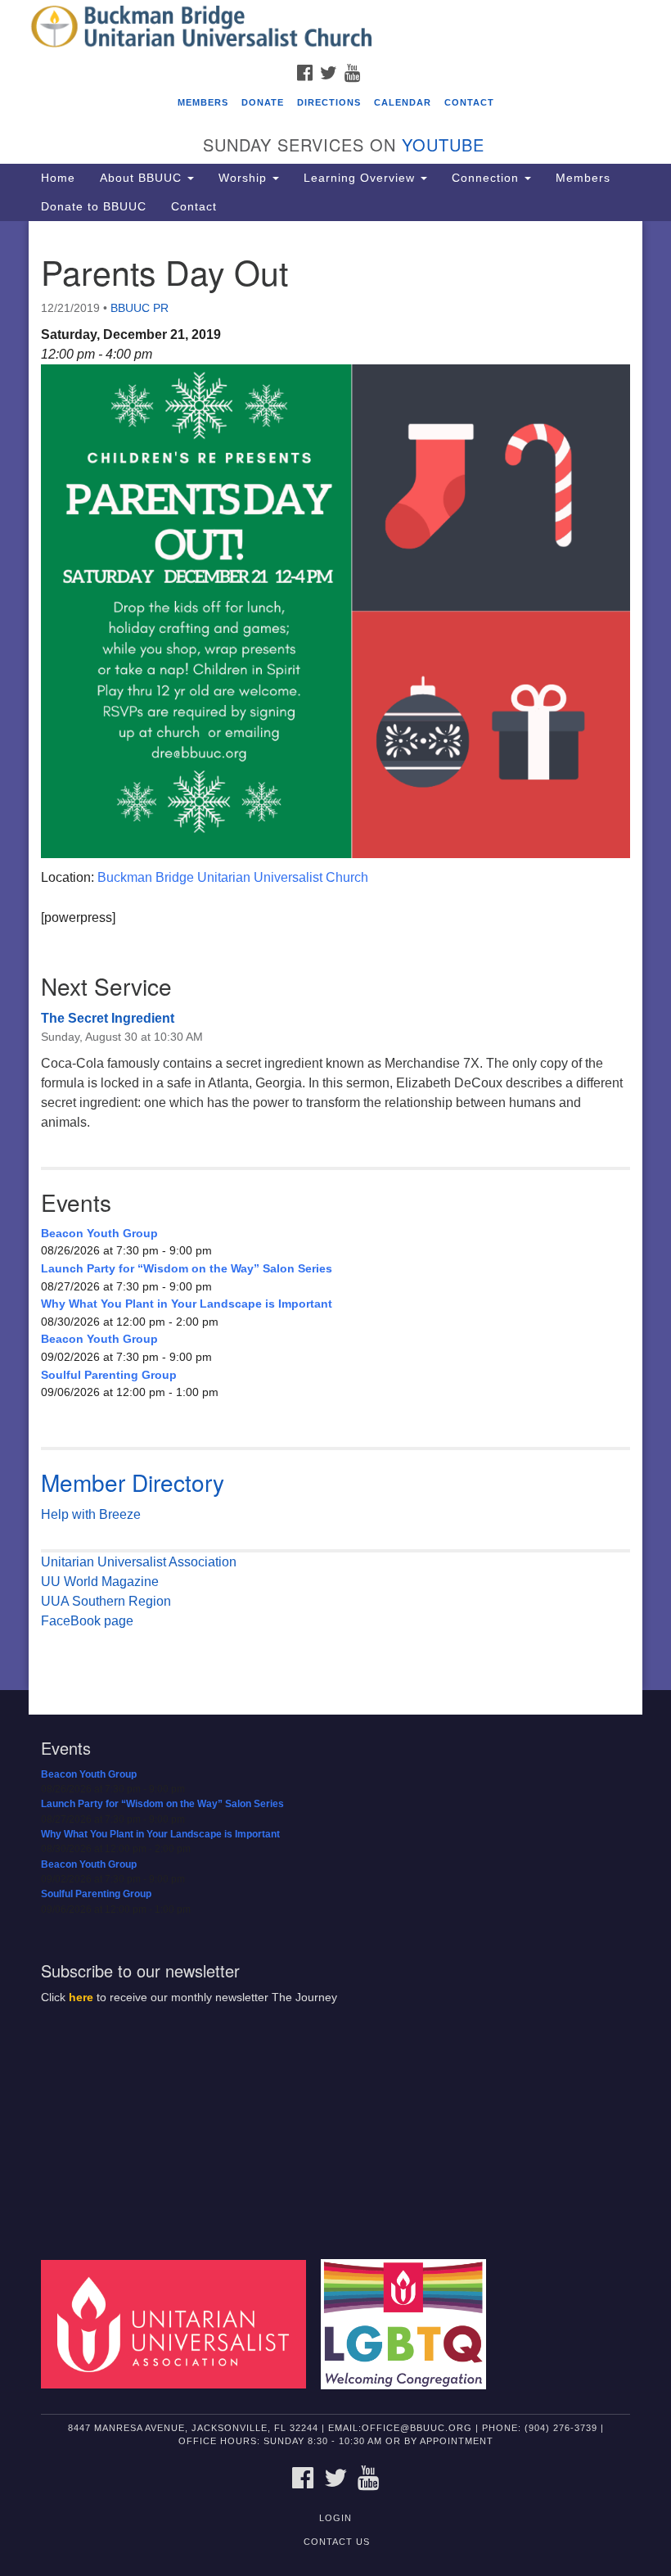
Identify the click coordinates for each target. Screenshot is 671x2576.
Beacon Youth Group (99, 1233)
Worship (245, 178)
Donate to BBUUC (94, 206)
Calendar (403, 102)
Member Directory (133, 1482)
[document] (335, 956)
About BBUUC (143, 178)
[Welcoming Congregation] (409, 2323)
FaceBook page (87, 1621)
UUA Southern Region (106, 1601)
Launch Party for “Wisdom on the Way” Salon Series (187, 1268)
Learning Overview (361, 178)
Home (58, 178)
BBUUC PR (140, 308)
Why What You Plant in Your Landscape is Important (187, 1304)
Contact (469, 102)
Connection (487, 178)
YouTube (443, 145)
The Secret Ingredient (108, 1018)
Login (335, 2518)
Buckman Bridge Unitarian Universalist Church (233, 877)
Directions (329, 102)
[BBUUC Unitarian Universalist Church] (335, 28)
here (81, 1998)
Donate (263, 102)
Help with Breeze (91, 1514)
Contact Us (337, 2542)
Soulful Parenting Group (109, 1375)
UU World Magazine (100, 1582)
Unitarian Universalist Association (139, 1562)
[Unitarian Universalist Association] (179, 2323)
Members (203, 102)
